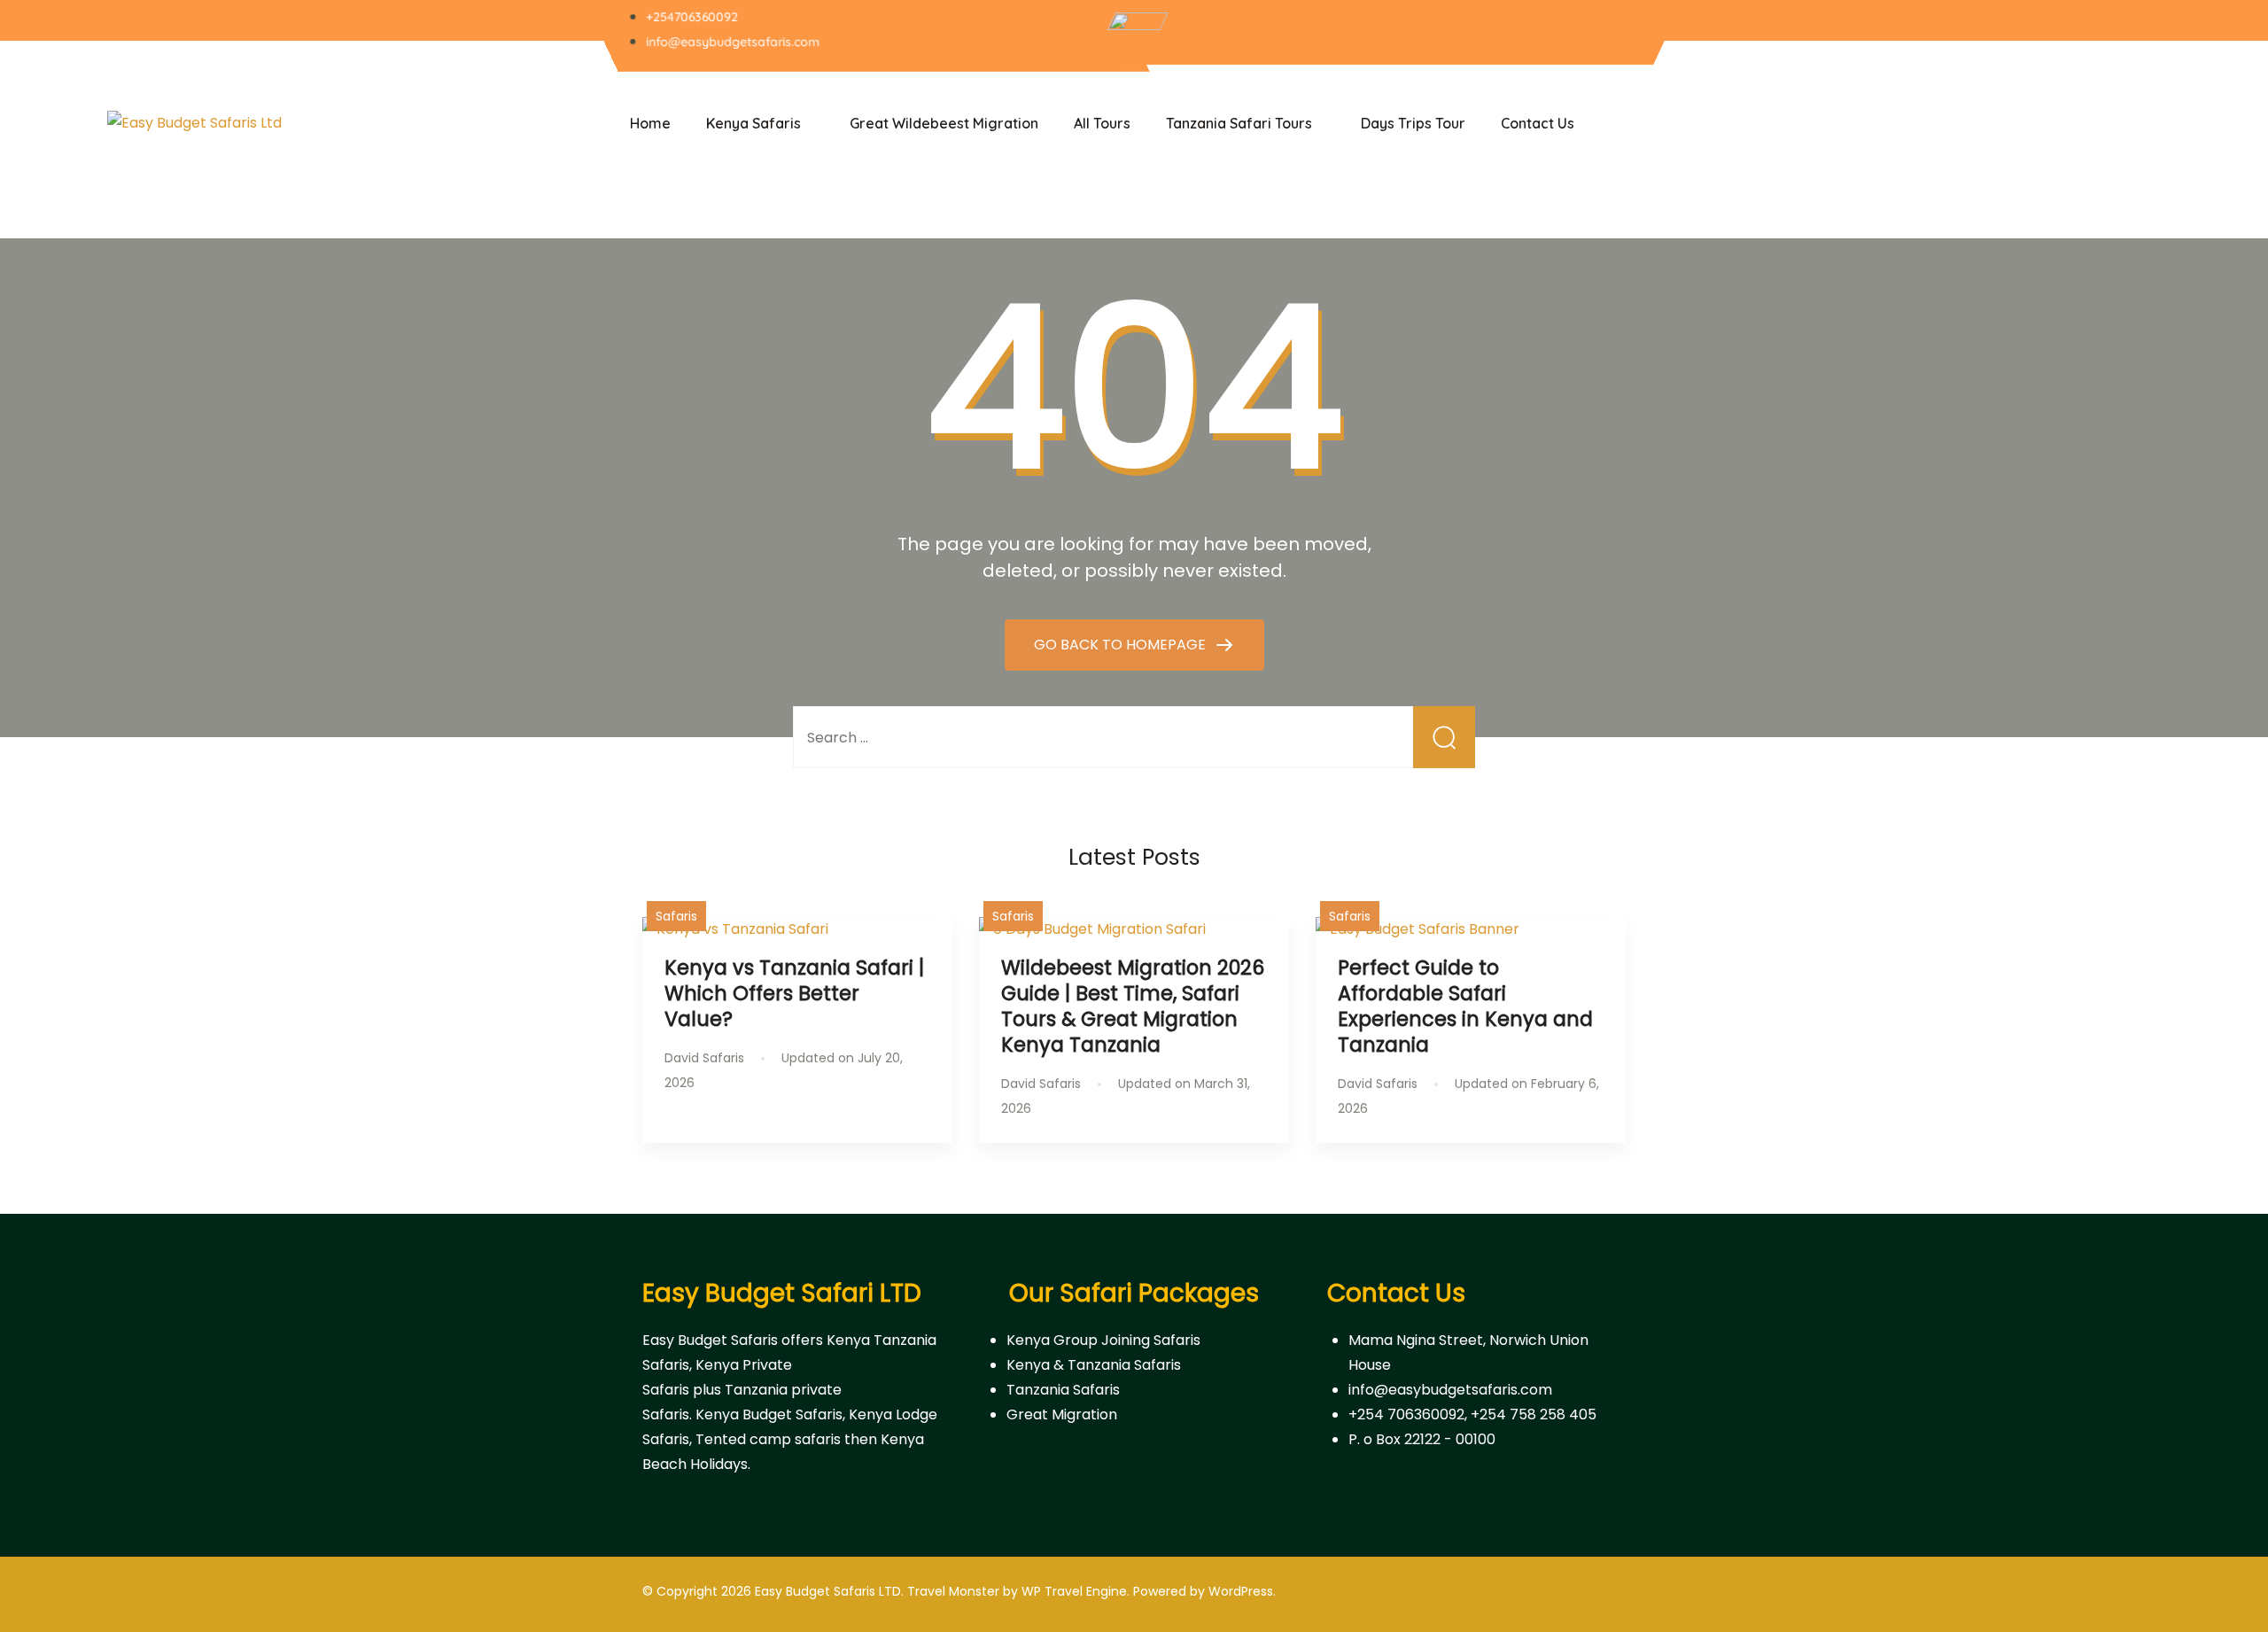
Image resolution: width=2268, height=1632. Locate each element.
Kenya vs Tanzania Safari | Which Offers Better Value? (794, 993)
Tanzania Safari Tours (1239, 123)
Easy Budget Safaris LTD (828, 1591)
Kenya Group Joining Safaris (1103, 1340)
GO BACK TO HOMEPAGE (1122, 645)
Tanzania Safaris (1063, 1390)
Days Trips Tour (1413, 123)
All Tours (1102, 123)
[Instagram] (1558, 35)
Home (650, 123)
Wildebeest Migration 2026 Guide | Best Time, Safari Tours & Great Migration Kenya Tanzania (1133, 1006)
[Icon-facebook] (1500, 35)
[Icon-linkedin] (1617, 35)
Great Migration (1062, 1414)
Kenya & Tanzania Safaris (1094, 1365)
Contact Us (1538, 123)
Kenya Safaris (753, 123)
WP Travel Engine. (1076, 1591)
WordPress (1241, 1591)
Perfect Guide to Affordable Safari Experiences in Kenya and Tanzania (1465, 1006)
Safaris (676, 916)
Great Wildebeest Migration (944, 123)
